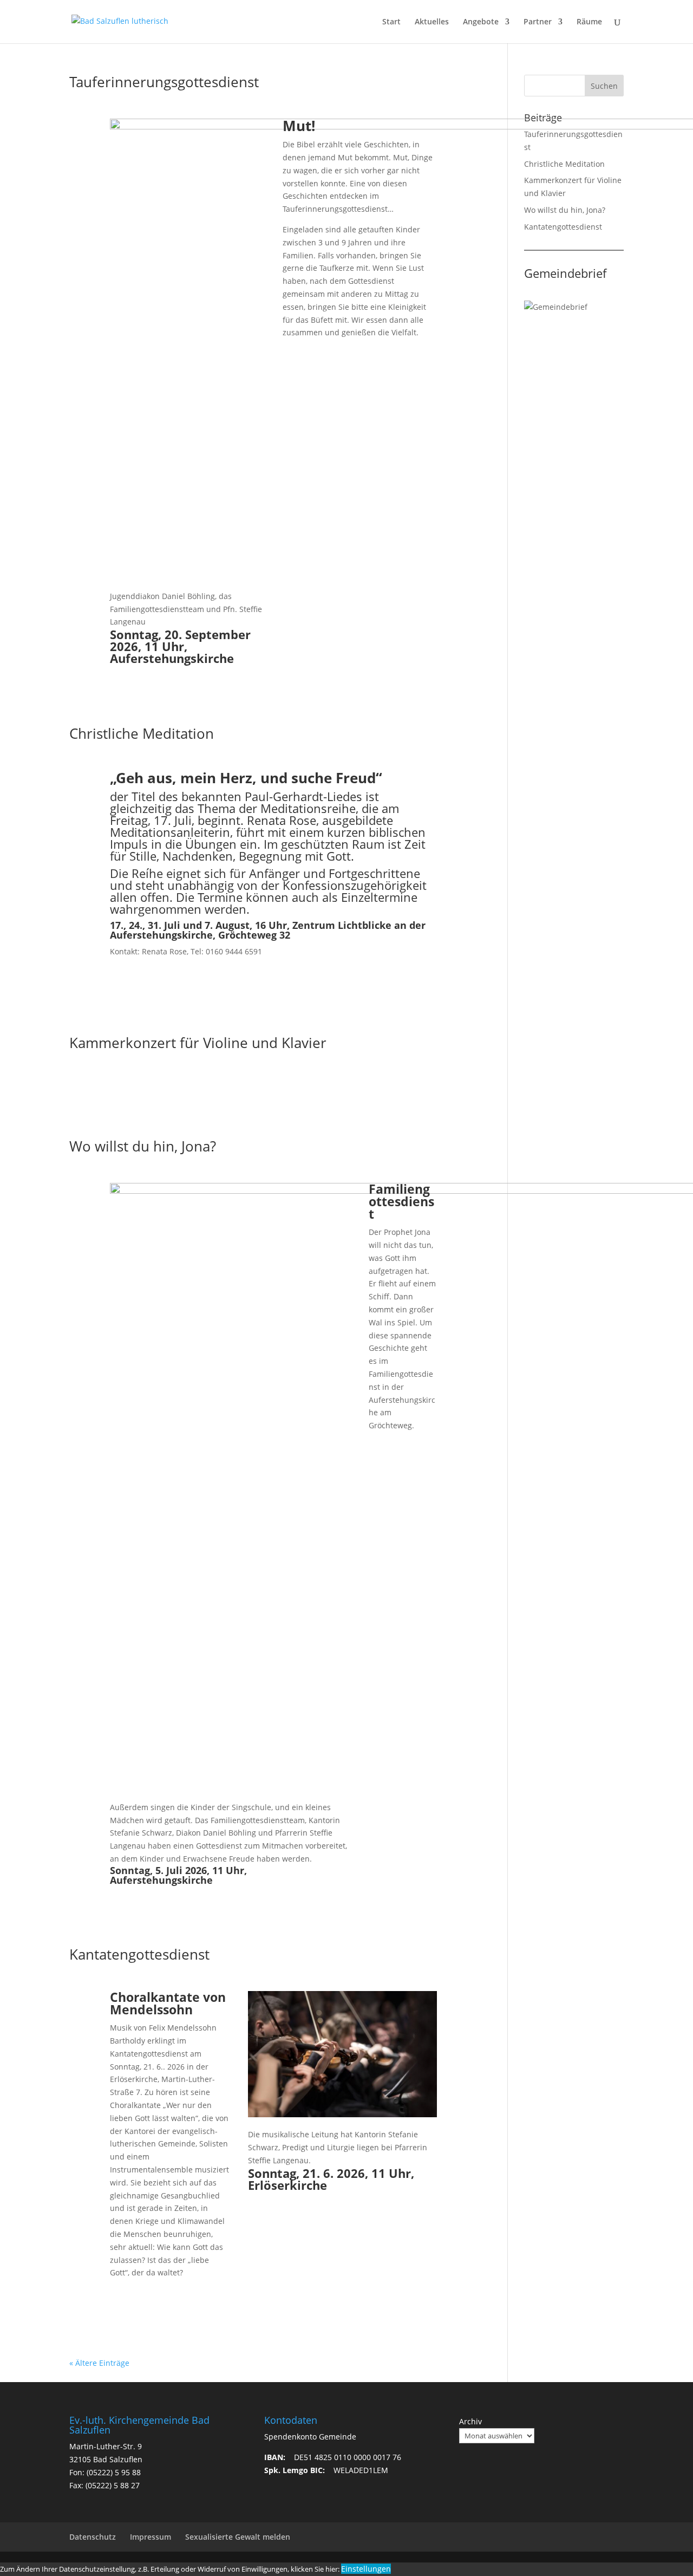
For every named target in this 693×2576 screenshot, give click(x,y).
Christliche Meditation (142, 733)
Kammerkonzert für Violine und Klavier (198, 1043)
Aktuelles (432, 22)
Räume (589, 22)
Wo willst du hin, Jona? (143, 1146)
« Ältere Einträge (99, 2363)
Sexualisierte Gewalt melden (238, 2537)
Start (391, 22)
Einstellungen (366, 2569)
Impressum (151, 2537)
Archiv (470, 2421)
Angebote (481, 22)
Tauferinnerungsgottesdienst (164, 82)
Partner (538, 22)
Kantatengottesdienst (139, 1954)
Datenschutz (93, 2537)
